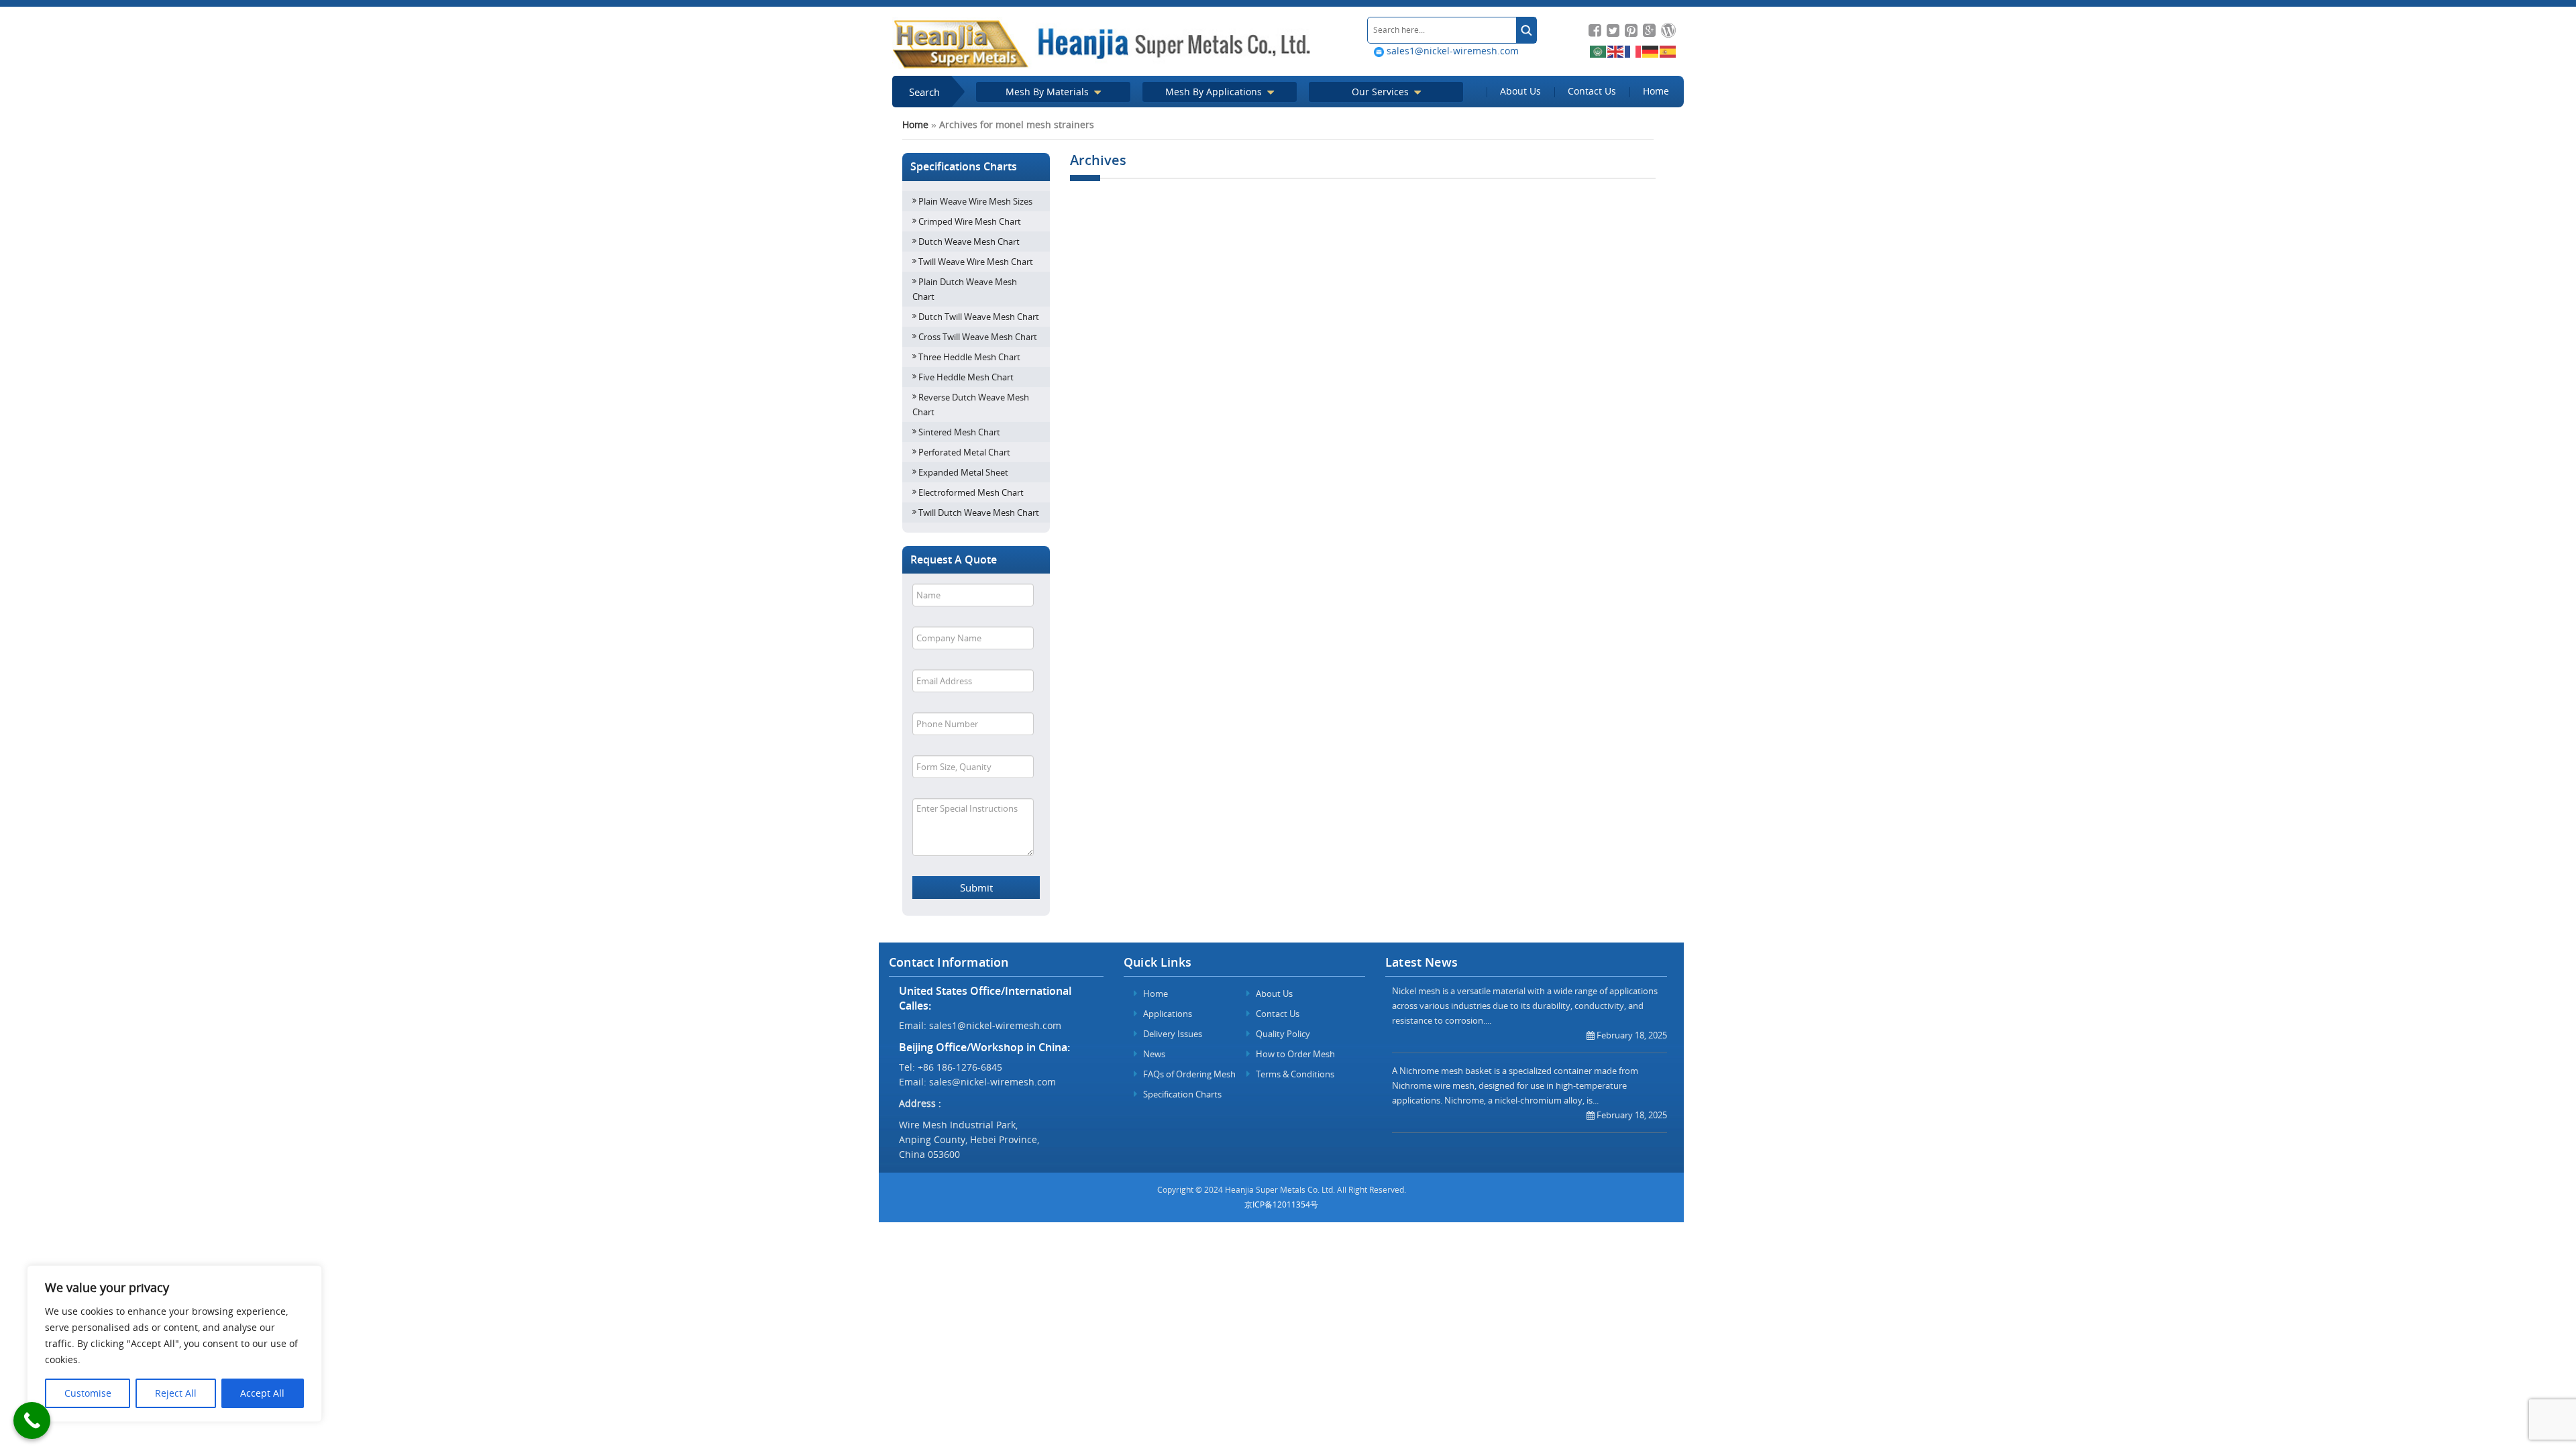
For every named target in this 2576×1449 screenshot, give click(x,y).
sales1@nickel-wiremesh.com (1451, 51)
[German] (1651, 51)
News (1153, 1054)
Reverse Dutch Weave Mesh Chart (971, 405)
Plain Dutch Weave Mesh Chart (965, 289)
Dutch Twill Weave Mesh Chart (979, 317)
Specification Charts (1181, 1094)
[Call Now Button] (32, 1420)
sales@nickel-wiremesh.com (992, 1082)
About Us (1520, 91)
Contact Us (1592, 91)
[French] (1633, 51)
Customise (88, 1393)
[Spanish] (1668, 51)
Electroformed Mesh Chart (971, 492)
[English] (1616, 51)
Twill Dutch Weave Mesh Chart (979, 513)
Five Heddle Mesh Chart (966, 377)
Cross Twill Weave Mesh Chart (978, 337)
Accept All (262, 1393)
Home (1656, 91)
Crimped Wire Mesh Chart (970, 221)
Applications (1167, 1014)
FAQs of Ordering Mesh (1188, 1074)
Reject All (176, 1393)
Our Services (1382, 92)
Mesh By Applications (1215, 92)
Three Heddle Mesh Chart (969, 357)
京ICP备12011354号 (1281, 1204)
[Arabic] (1599, 51)
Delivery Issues (1172, 1034)
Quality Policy (1282, 1034)
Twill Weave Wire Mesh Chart (976, 262)
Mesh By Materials (1049, 92)
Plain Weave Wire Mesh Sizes (975, 201)
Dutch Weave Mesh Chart (969, 241)
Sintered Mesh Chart (959, 432)
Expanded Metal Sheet (963, 472)
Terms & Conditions (1294, 1074)
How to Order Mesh (1294, 1054)
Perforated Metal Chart (964, 452)
